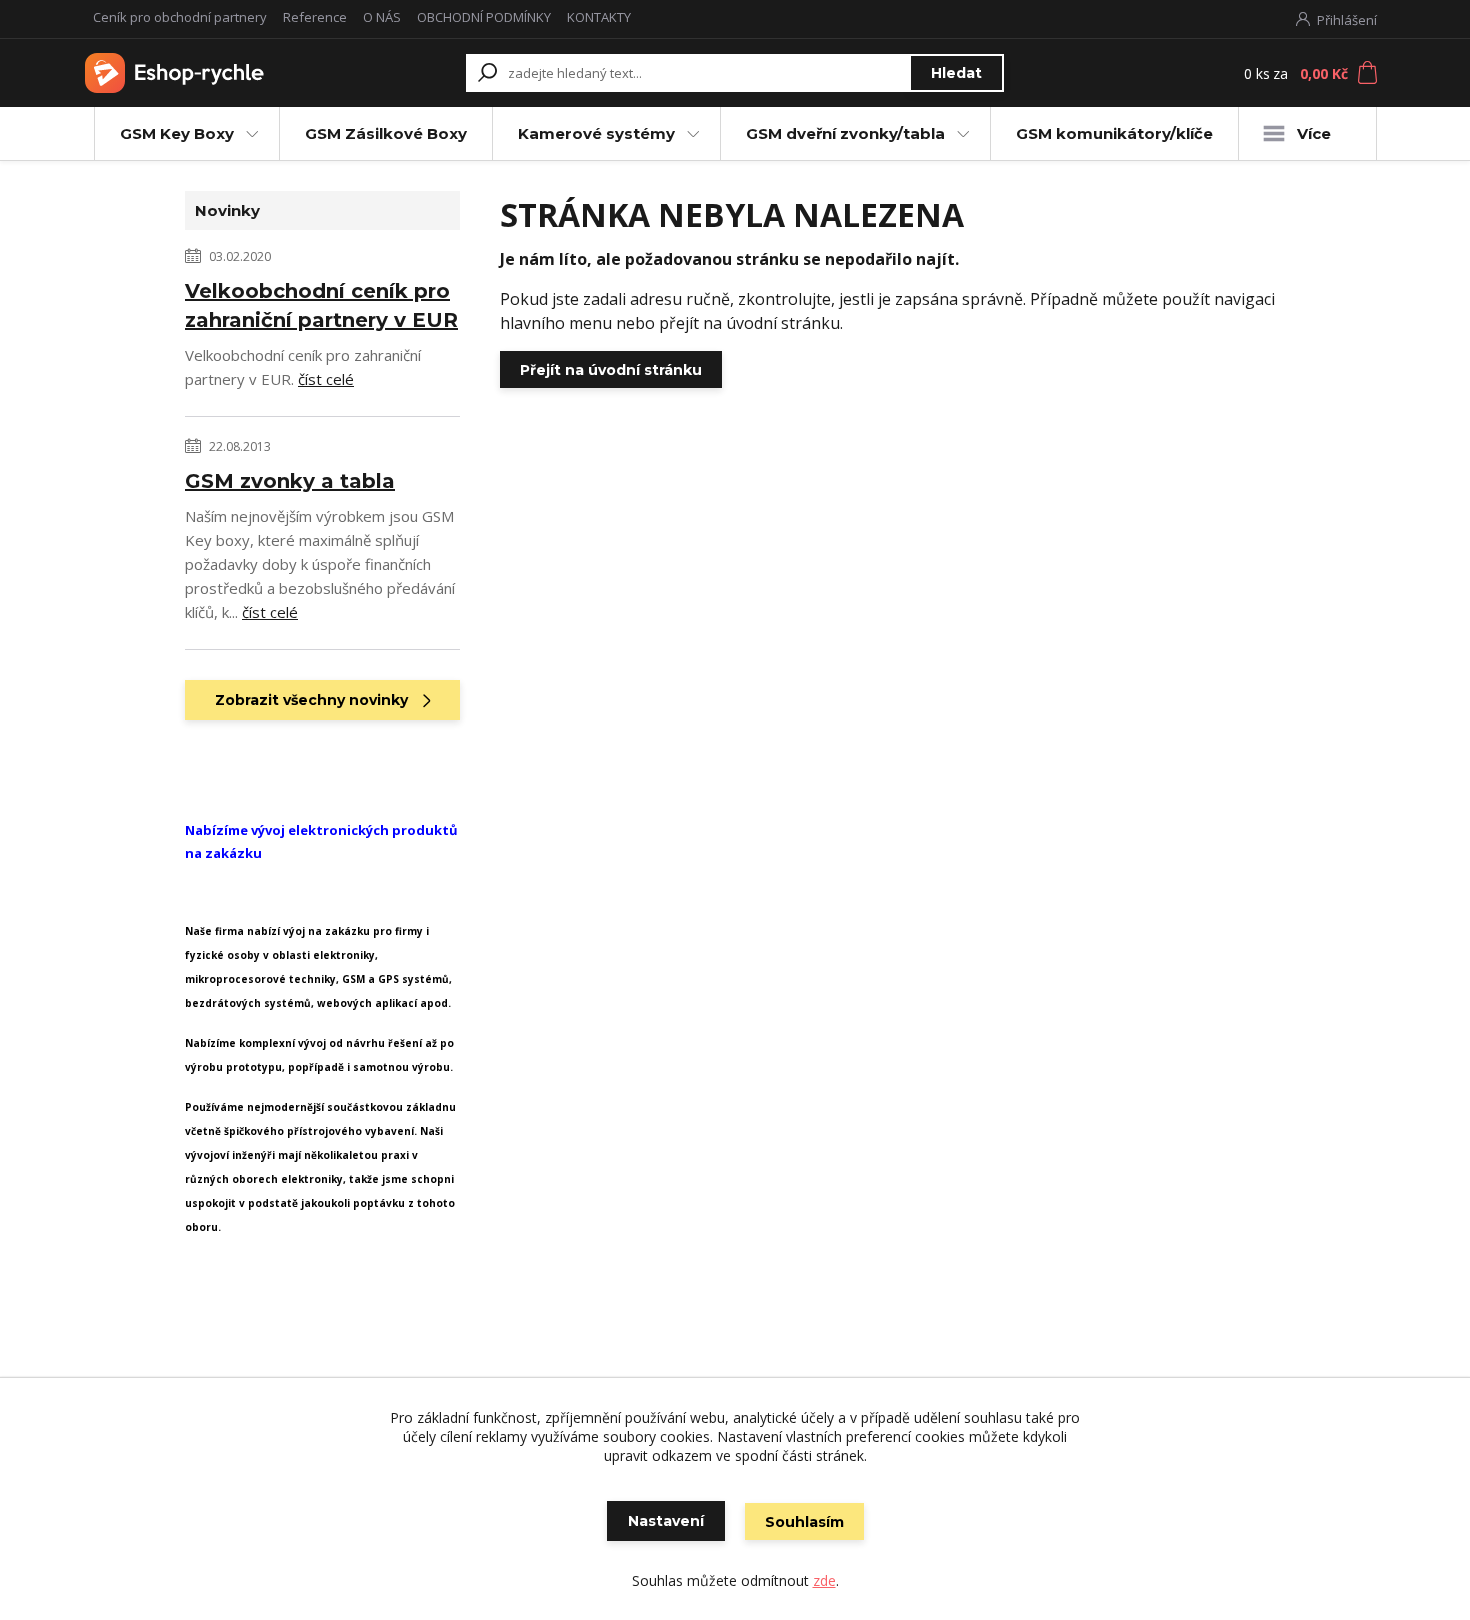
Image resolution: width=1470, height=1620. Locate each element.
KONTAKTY (599, 17)
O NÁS (382, 17)
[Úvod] (207, 73)
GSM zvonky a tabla (290, 481)
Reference (315, 17)
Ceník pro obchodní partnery (180, 17)
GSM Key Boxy (177, 133)
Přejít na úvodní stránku (611, 370)
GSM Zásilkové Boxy (386, 133)
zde (824, 1580)
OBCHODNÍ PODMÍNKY (484, 17)
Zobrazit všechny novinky (311, 700)
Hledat (956, 73)
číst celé (326, 379)
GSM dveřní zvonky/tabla (845, 133)
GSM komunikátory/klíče (1114, 133)
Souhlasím (804, 1522)
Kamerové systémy (596, 133)
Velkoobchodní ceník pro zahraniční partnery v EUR (321, 305)
